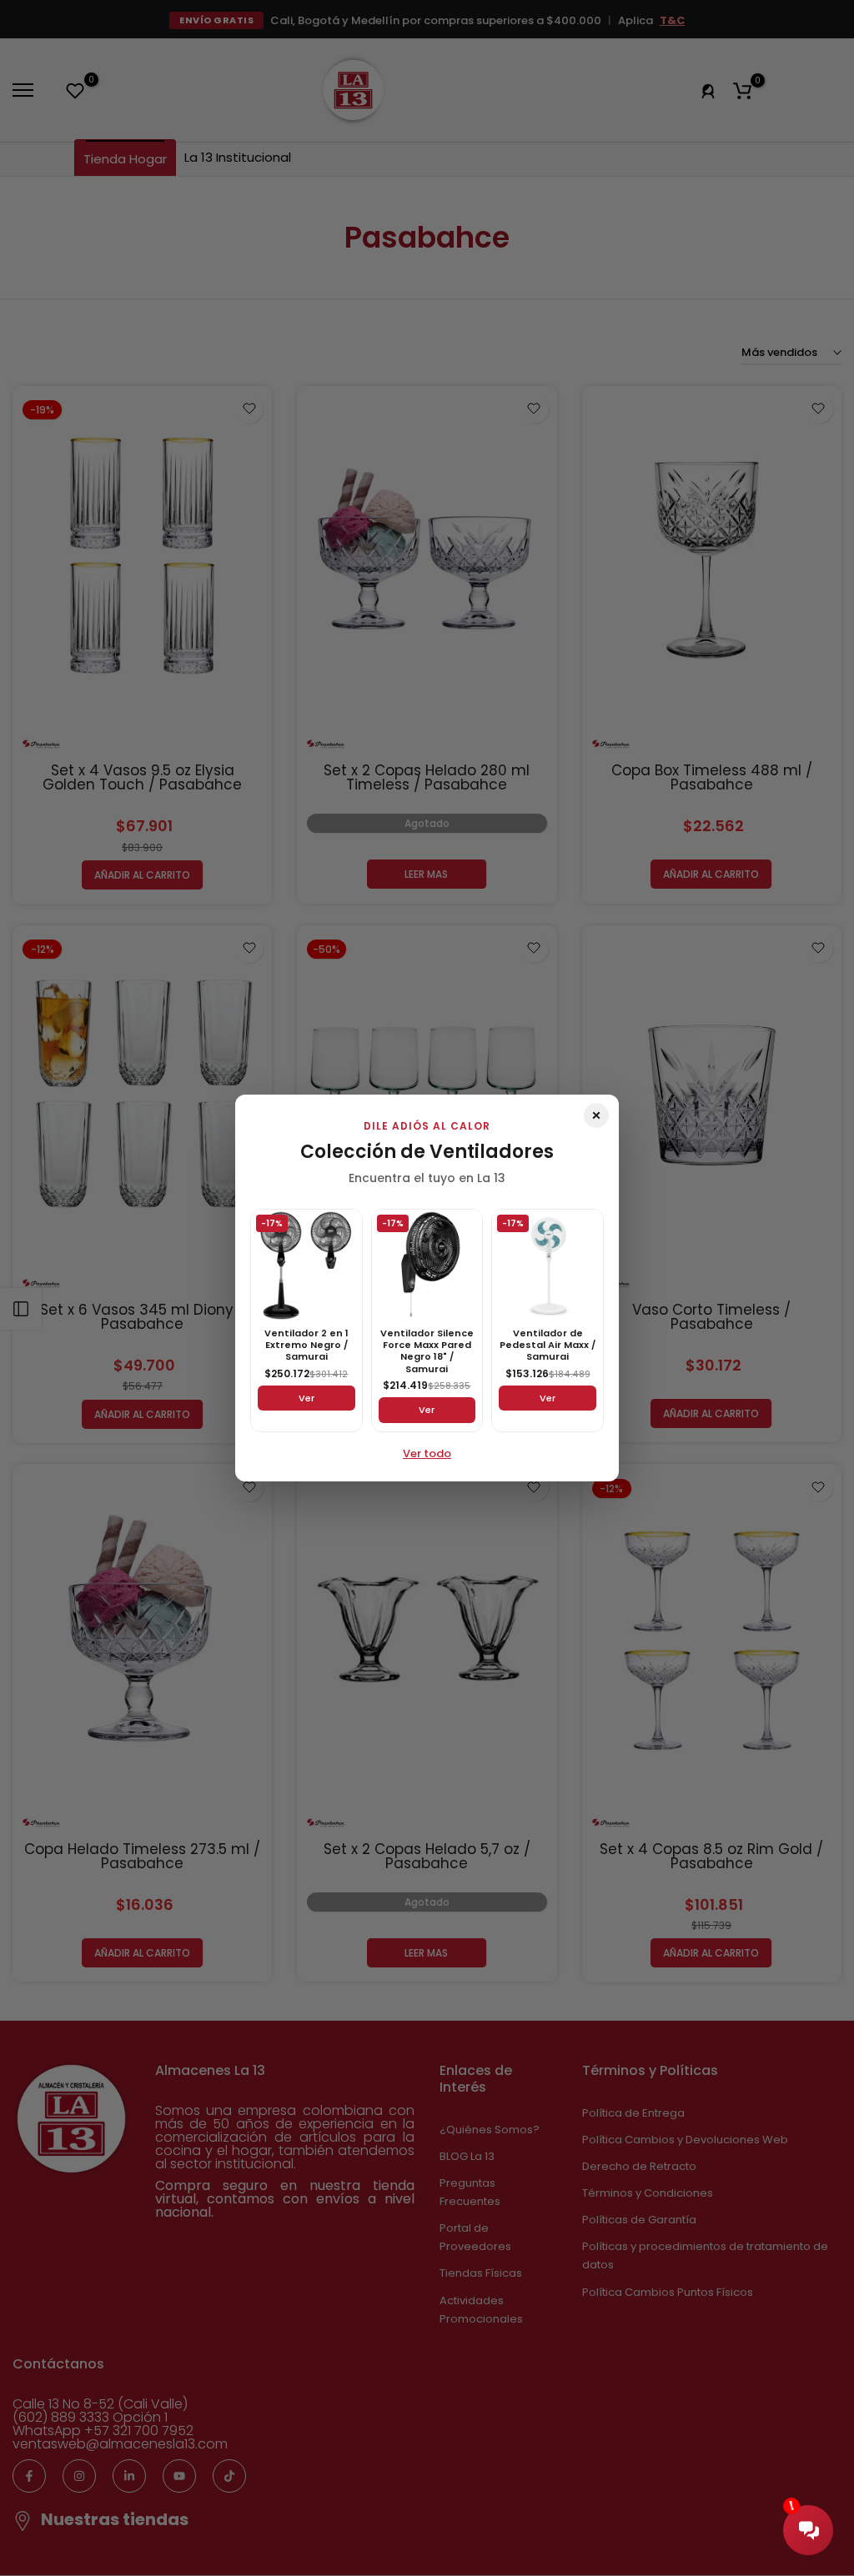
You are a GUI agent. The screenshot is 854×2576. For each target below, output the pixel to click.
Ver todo (427, 1453)
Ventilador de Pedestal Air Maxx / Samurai (548, 1345)
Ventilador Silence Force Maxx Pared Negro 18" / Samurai (427, 1351)
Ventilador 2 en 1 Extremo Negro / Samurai (306, 1345)
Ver (306, 1398)
